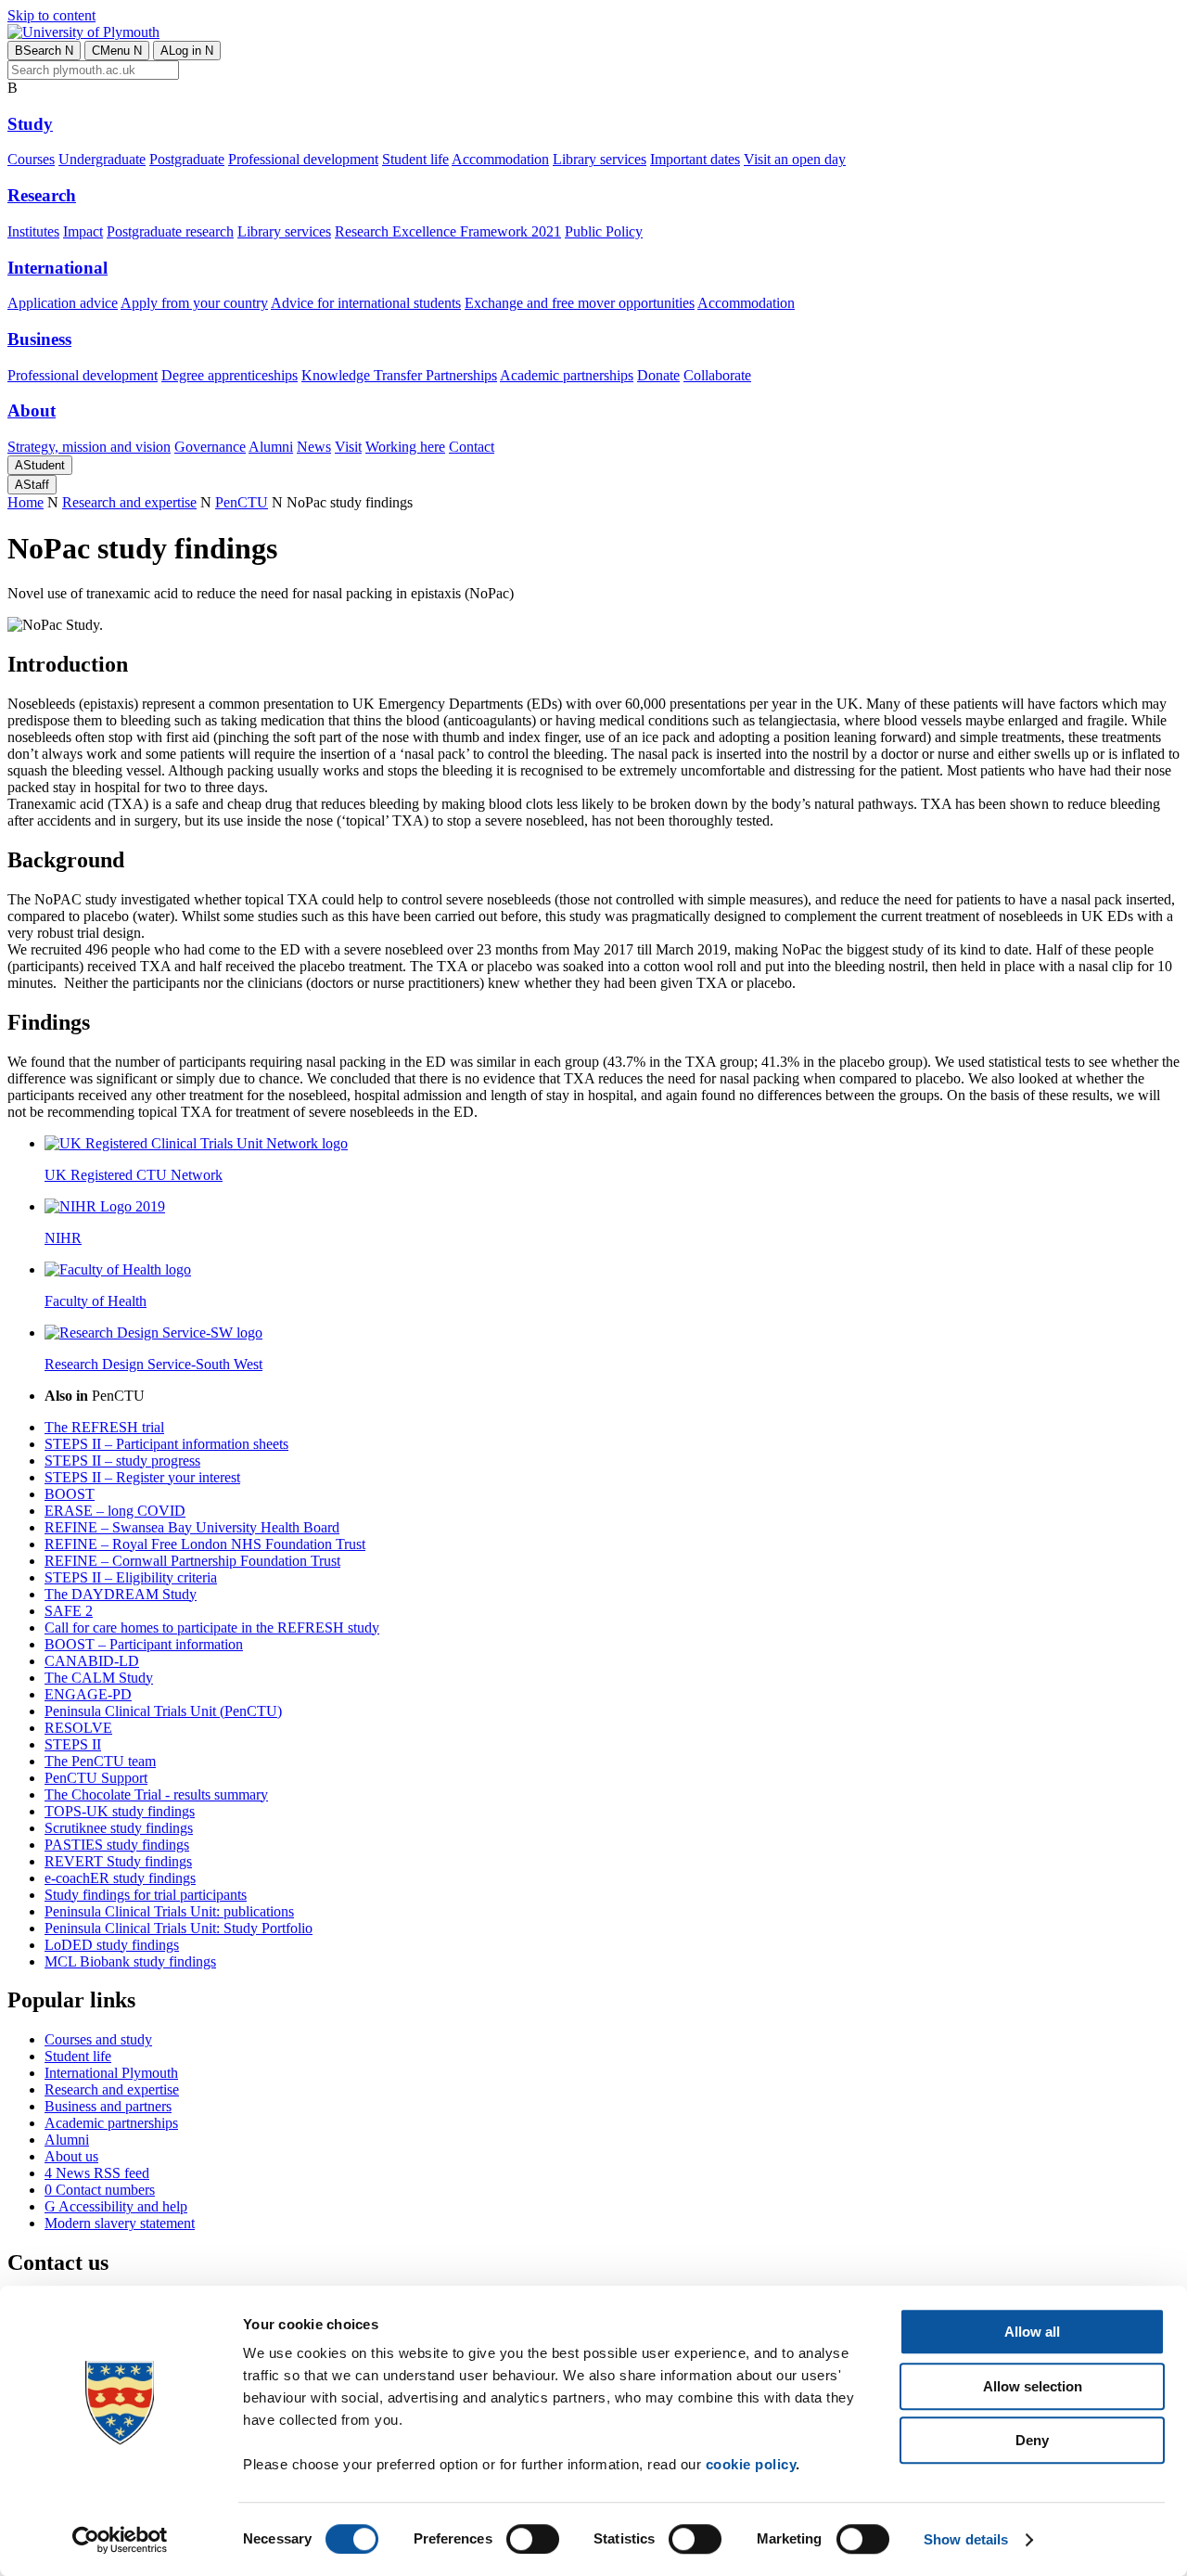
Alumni (271, 447)
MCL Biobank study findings (130, 1961)
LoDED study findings (112, 1945)
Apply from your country (194, 303)
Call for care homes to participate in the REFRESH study (212, 1628)
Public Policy (604, 231)
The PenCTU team (100, 1761)
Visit (348, 447)
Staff (32, 485)
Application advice (63, 303)
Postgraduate (187, 159)
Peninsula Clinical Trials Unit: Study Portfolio (179, 1928)
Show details (966, 2539)
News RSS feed (97, 2173)
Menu (117, 51)
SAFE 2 (69, 1611)
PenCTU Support (96, 1778)
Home (26, 502)
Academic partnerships (567, 375)
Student (40, 465)
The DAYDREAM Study (121, 1594)
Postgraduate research (170, 231)
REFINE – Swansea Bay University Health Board (192, 1527)
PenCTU (242, 502)
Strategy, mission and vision (89, 447)
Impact (83, 231)
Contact (472, 447)
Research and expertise (129, 502)
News (314, 447)
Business (39, 339)
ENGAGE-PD (88, 1694)
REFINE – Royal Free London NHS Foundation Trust (205, 1544)
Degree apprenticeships (230, 375)
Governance (210, 447)
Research (42, 195)
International (57, 268)
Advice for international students (366, 303)
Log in (187, 51)
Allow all (1032, 2332)
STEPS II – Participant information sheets (166, 1444)
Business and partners (108, 2106)
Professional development (303, 159)
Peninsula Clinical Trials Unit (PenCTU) (163, 1711)
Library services (600, 159)
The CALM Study (99, 1678)
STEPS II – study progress (122, 1461)
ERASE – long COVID (115, 1511)
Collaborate (717, 375)
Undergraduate (102, 159)
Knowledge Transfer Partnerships (399, 375)
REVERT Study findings (118, 1861)
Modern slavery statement (120, 2223)
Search (44, 51)
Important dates (695, 159)
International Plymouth (111, 2073)
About (32, 410)
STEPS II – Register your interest (142, 1477)
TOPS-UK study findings (120, 1811)
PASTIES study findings (117, 1845)
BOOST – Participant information (144, 1644)
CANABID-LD (92, 1661)
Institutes (33, 231)
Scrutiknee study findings (119, 1828)
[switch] (533, 2539)
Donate (658, 375)
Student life (415, 159)
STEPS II (73, 1744)
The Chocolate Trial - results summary (156, 1794)
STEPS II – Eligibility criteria (131, 1577)
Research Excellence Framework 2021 (448, 231)
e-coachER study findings (120, 1878)
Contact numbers (100, 2190)
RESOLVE (78, 1728)
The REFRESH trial (104, 1427)
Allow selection (1033, 2386)
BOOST (70, 1494)
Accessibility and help (116, 2206)
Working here (405, 447)
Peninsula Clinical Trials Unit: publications (169, 1911)
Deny (1032, 2440)
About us (71, 2156)
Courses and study (98, 2039)
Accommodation (500, 159)
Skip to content (51, 15)
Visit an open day (795, 159)
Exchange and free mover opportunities (580, 303)
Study (30, 124)
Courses (31, 159)
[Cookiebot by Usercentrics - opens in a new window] (120, 2540)
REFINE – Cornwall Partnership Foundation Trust (192, 1561)
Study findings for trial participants (146, 1895)
